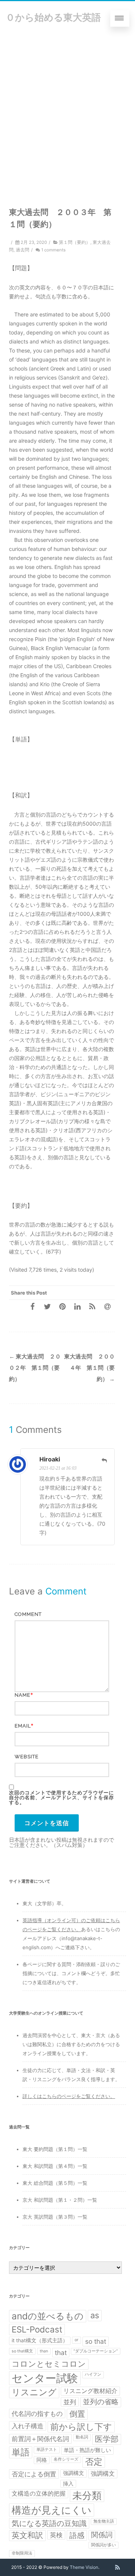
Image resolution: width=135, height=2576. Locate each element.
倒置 (77, 2414)
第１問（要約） (75, 242)
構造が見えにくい (52, 2510)
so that (96, 2341)
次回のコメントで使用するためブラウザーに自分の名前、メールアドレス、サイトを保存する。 (61, 1798)
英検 (56, 2535)
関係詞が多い (103, 2545)
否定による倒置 (34, 2474)
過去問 (22, 250)
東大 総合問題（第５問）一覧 (55, 2183)
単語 (21, 2452)
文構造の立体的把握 (39, 2494)
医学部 (107, 2439)
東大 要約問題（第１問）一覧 (55, 2149)
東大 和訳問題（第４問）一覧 (55, 2166)
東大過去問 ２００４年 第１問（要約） (89, 1368)
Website (27, 1757)
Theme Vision (84, 2567)
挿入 (68, 2484)
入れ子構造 (28, 2426)
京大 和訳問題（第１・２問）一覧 (60, 2200)
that (61, 2353)
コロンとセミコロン (49, 2364)
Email (23, 1726)
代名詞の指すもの (37, 2413)
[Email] (107, 1306)
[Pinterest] (62, 1306)
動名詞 (82, 2437)
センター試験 (45, 2378)
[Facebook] (32, 1306)
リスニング (34, 2392)
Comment (28, 1614)
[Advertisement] (67, 107)
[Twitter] (47, 1306)
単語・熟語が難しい (87, 2450)
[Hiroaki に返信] (104, 1460)
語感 (77, 2535)
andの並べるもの (48, 2316)
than (44, 2351)
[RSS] (92, 1306)
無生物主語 (104, 2521)
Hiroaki (50, 1459)
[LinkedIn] (77, 1306)
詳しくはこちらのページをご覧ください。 (69, 2096)
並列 (70, 2402)
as (95, 2315)
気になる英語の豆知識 (49, 2523)
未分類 (87, 2495)
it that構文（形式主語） (40, 2340)
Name (22, 1695)
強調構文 (73, 2473)
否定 (94, 2462)
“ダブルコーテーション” (96, 2351)
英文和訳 (27, 2535)
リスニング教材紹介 (90, 2391)
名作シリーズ (66, 2459)
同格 (42, 2460)
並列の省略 (101, 2402)
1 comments (53, 250)
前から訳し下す (81, 2427)
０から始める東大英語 (53, 17)
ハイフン (93, 2374)
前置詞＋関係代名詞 (40, 2439)
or (76, 2340)
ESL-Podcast (37, 2329)
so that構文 (22, 2351)
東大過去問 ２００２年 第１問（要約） (35, 1368)
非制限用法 (22, 2553)
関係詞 (102, 2535)
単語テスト (47, 2450)
